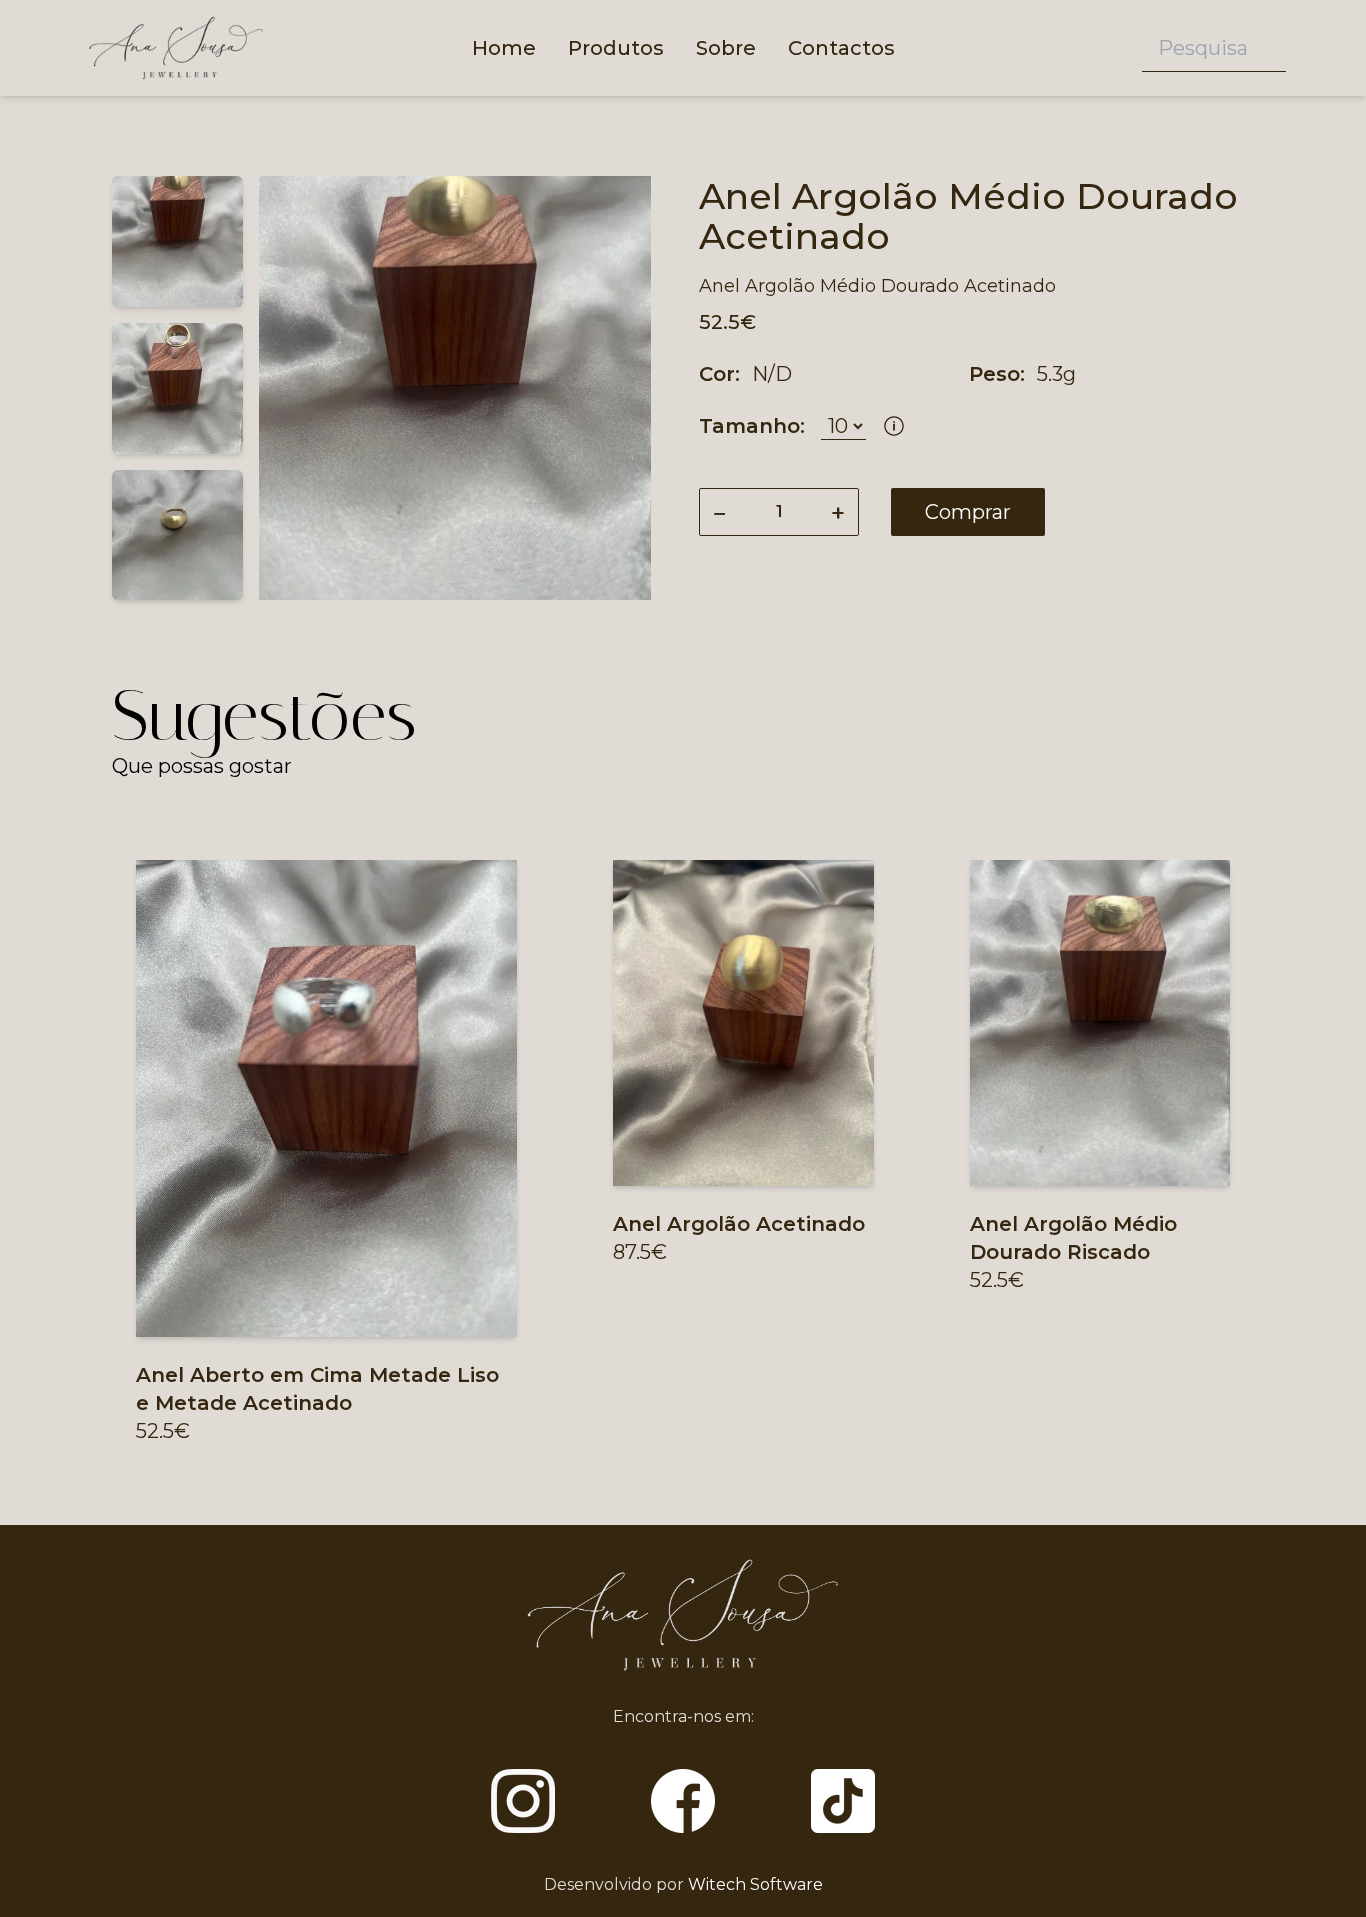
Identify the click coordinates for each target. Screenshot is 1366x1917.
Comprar (968, 512)
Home (504, 48)
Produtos (616, 48)
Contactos (841, 48)
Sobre (726, 48)
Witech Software (755, 1884)
